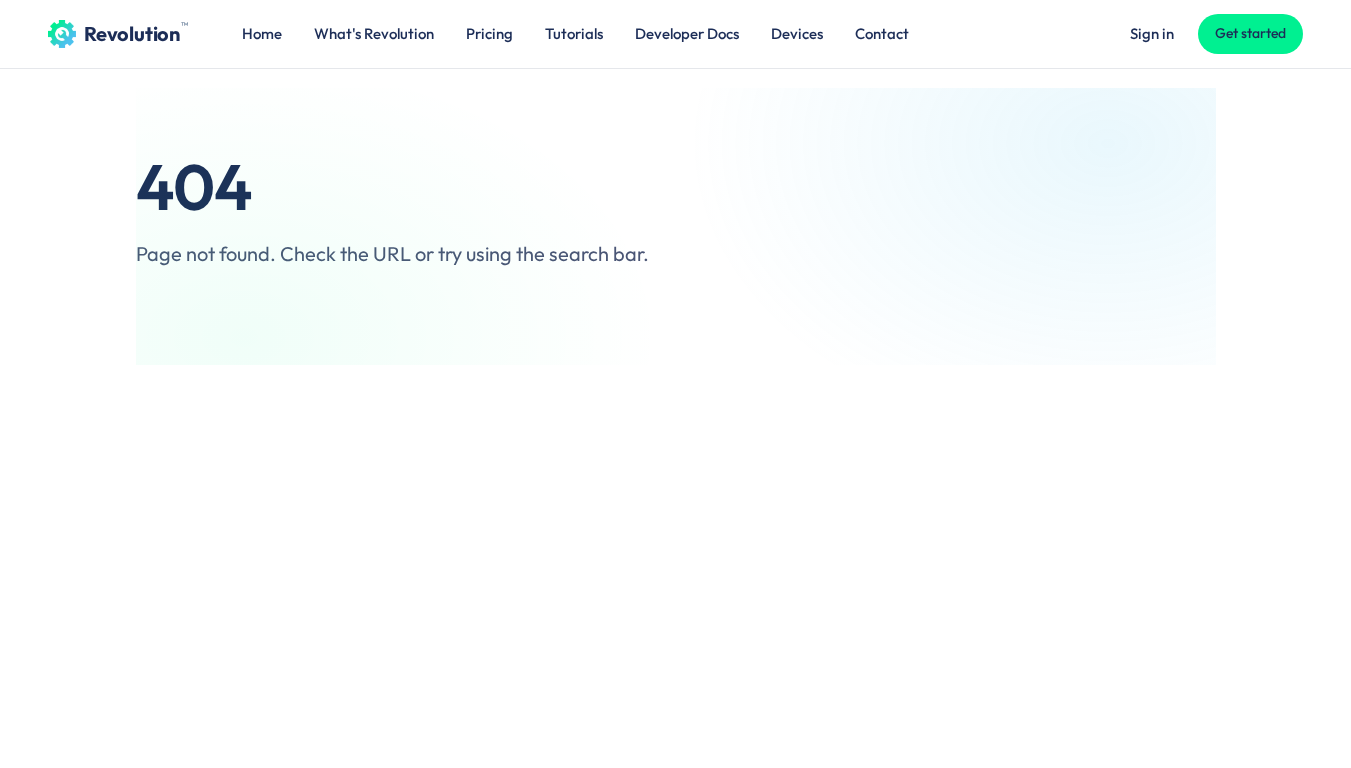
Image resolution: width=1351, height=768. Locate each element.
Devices (797, 33)
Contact (882, 33)
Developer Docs (687, 33)
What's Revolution (374, 33)
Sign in (1152, 33)
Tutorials (574, 33)
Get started (1250, 33)
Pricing (489, 33)
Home (262, 33)
